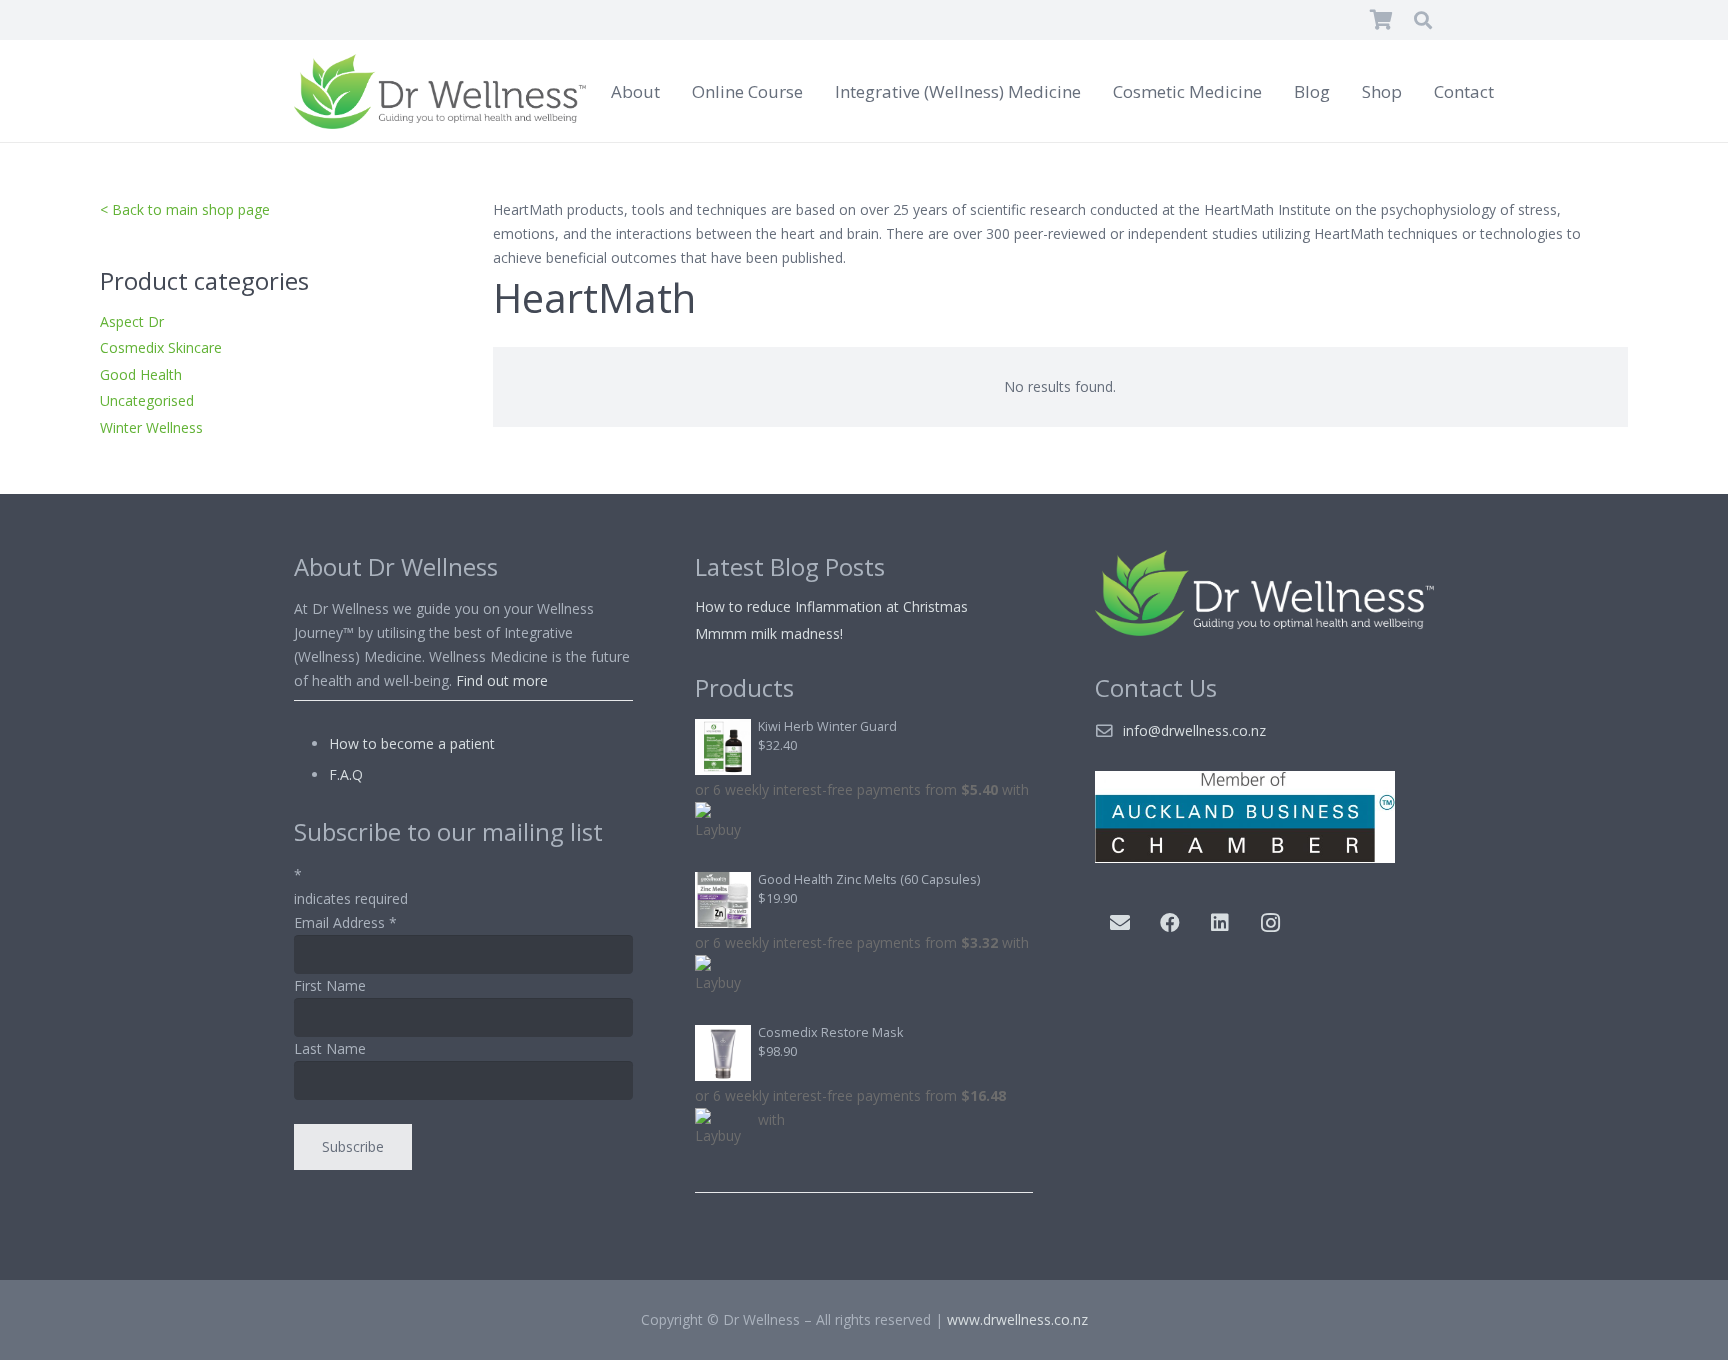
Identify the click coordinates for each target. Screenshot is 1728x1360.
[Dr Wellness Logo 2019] (440, 91)
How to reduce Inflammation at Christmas (831, 606)
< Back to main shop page (185, 209)
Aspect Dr (132, 321)
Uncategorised (147, 400)
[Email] (1120, 923)
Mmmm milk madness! (769, 633)
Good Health (141, 374)
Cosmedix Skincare (161, 347)
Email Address (345, 922)
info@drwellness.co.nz (1194, 730)
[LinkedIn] (1220, 923)
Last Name (330, 1048)
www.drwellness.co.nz (1017, 1319)
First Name (330, 985)
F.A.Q (346, 774)
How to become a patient (412, 743)
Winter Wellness (151, 427)
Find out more (502, 680)
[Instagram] (1270, 923)
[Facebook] (1170, 923)
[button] (1423, 20)
